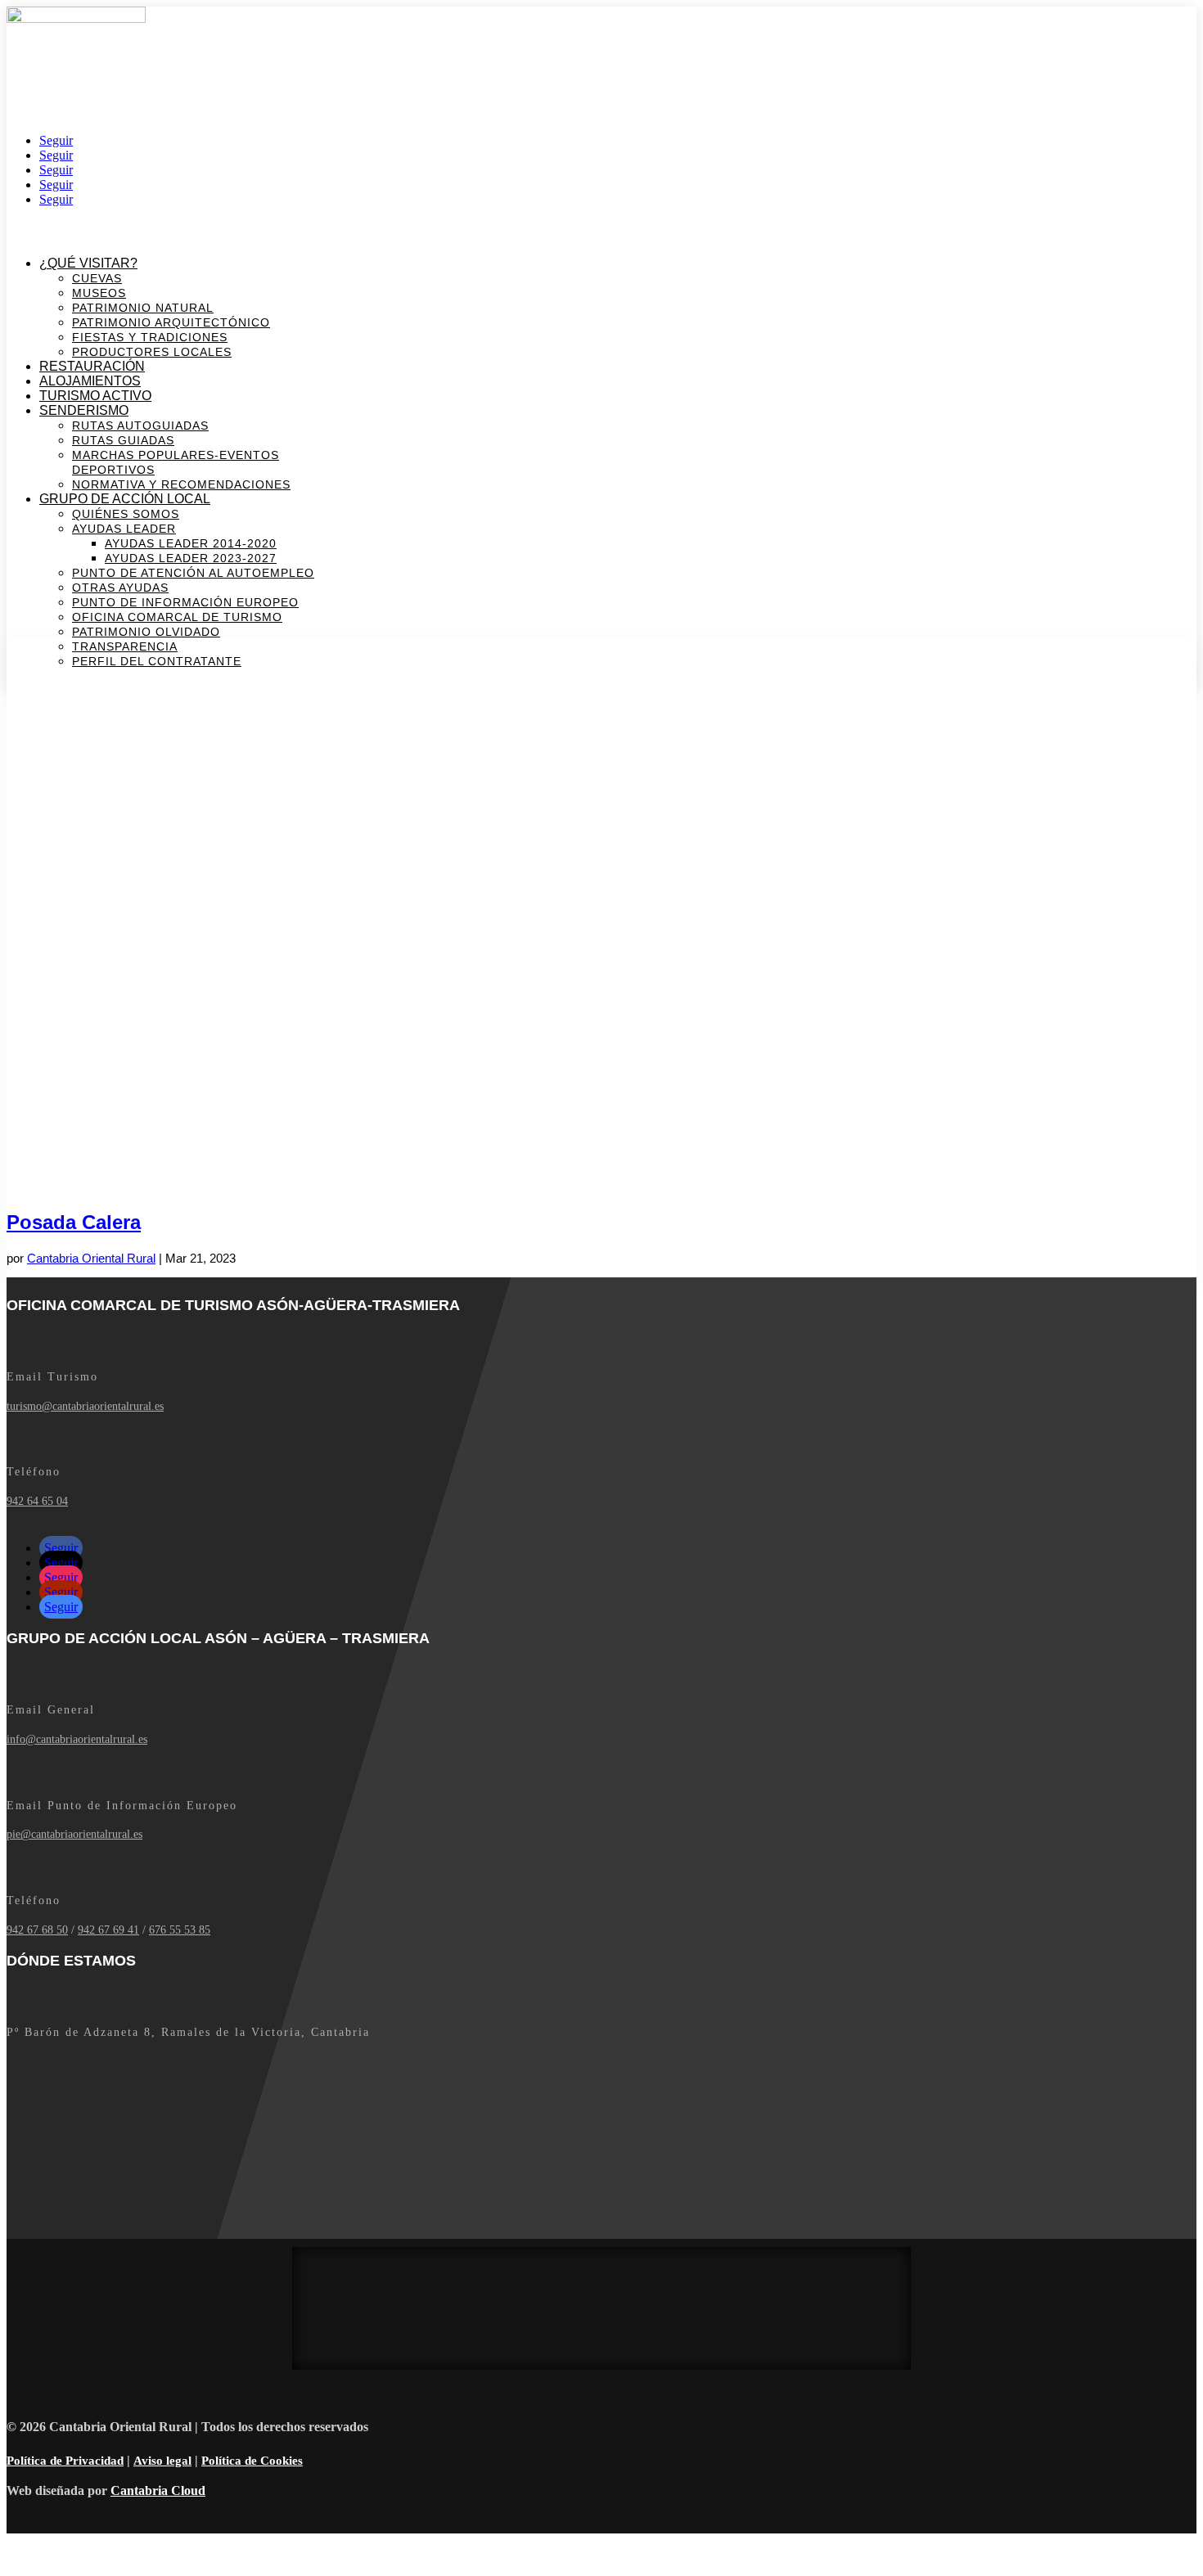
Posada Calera (74, 1222)
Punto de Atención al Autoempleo (193, 573)
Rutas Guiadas (123, 440)
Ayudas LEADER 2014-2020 (191, 543)
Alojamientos (90, 381)
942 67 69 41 (108, 1930)
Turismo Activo (95, 396)
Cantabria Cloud (158, 2490)
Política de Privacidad (65, 2461)
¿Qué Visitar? (88, 263)
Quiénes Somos (126, 514)
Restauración (92, 366)
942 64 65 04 (37, 1501)
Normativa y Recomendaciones (181, 484)
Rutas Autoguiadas (140, 426)
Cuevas (97, 278)
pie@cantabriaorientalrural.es (74, 1834)
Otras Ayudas (120, 588)
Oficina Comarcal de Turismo (177, 617)
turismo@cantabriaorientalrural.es (85, 1406)
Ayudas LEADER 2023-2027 (191, 558)
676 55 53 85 (180, 1930)
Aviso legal (162, 2461)
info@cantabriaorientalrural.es (77, 1739)
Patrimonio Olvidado (146, 632)
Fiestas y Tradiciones (150, 337)
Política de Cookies (252, 2461)
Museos (99, 293)
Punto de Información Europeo (185, 602)
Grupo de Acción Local (125, 499)
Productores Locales (152, 352)
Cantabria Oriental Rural (91, 1258)
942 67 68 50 (37, 1930)
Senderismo (84, 410)
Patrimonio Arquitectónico (171, 322)
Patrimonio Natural (143, 308)
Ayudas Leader (124, 529)
